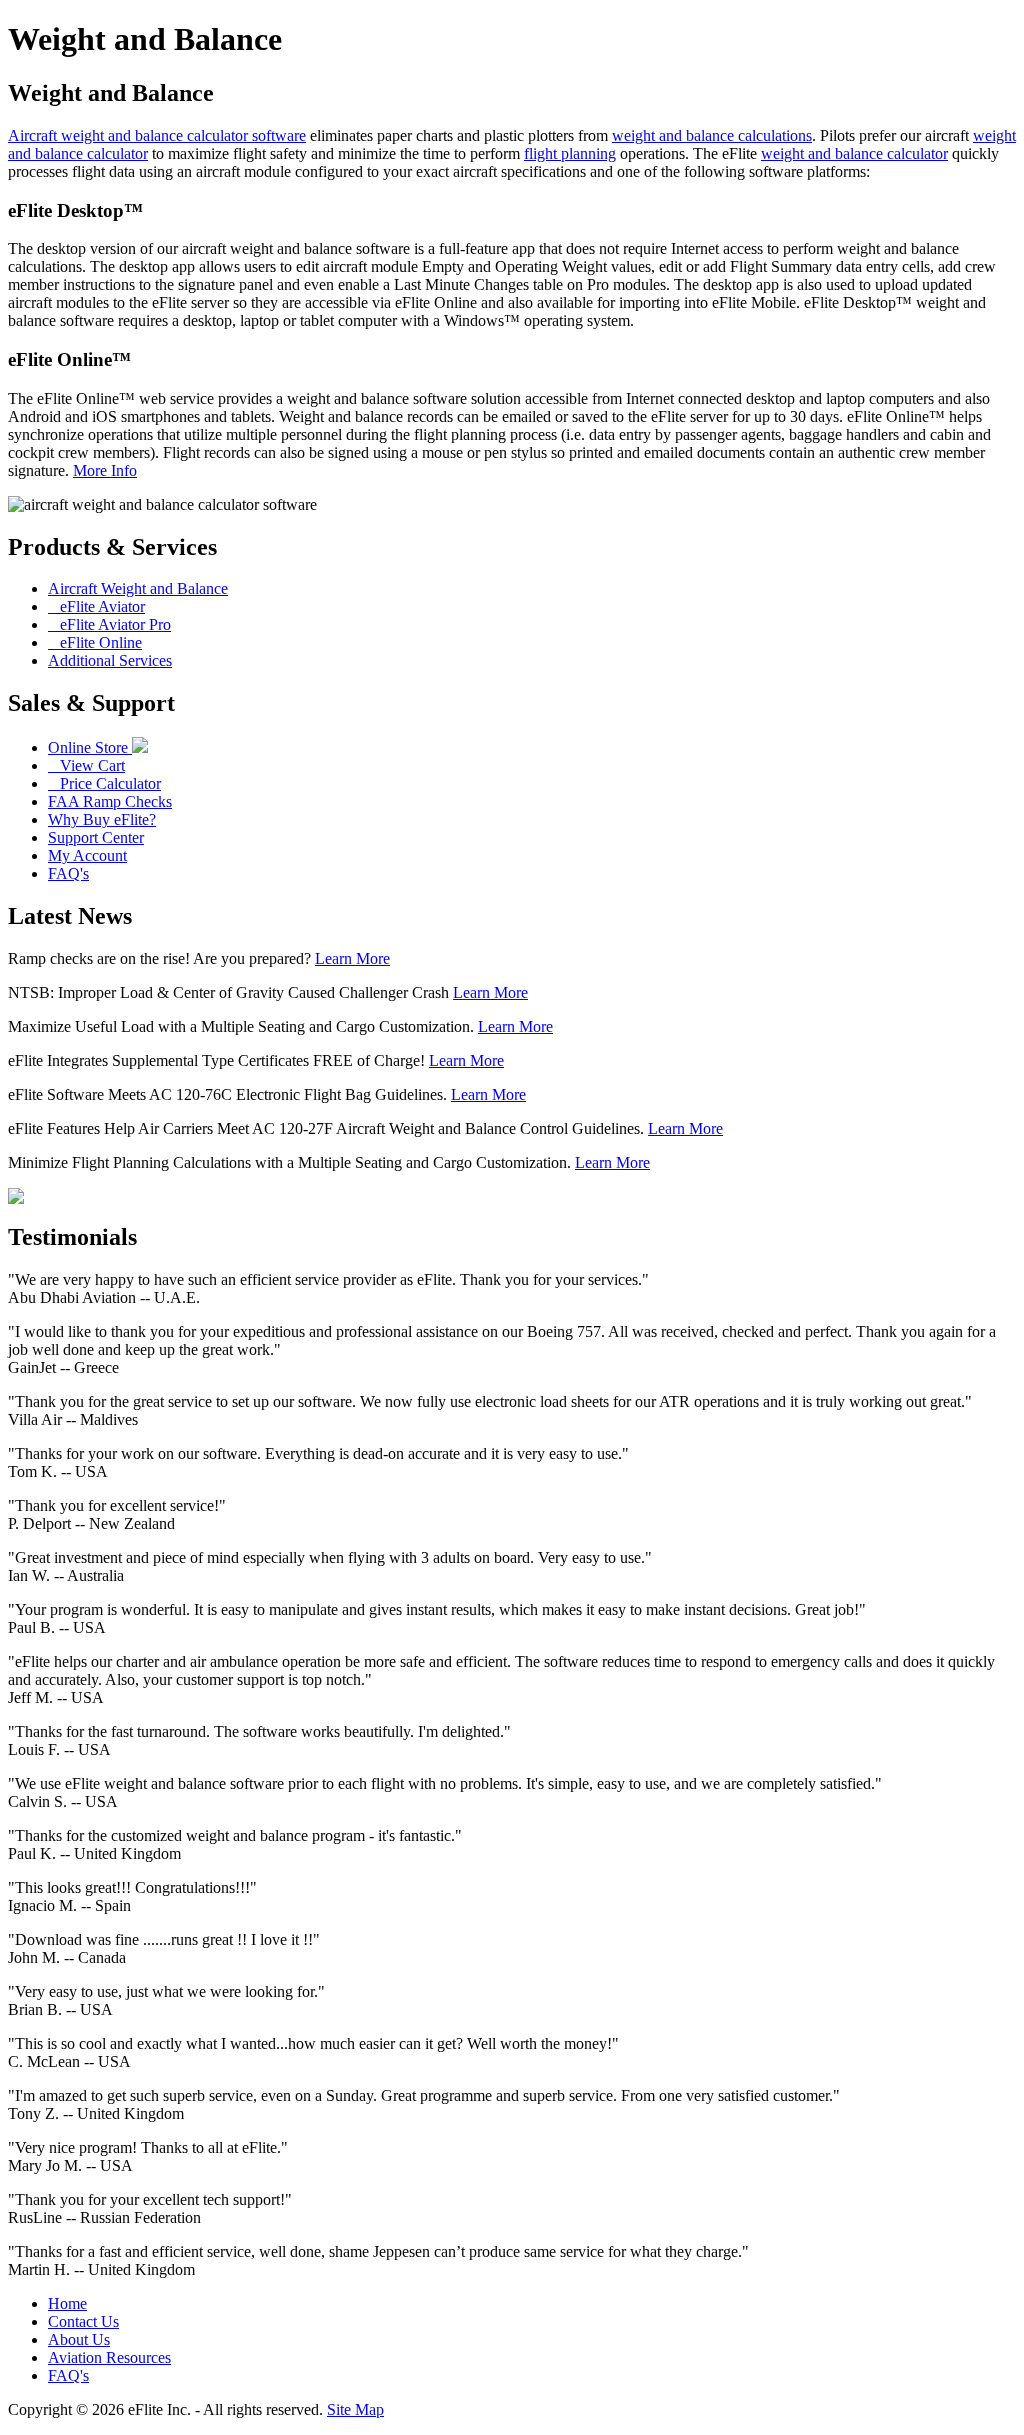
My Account (87, 855)
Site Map (355, 2409)
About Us (79, 2339)
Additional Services (110, 660)
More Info (105, 470)
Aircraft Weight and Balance (138, 588)
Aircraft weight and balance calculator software (157, 135)
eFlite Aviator (96, 606)
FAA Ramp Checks (110, 801)
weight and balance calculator (854, 153)
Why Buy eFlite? (102, 819)
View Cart (86, 765)
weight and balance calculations (712, 135)
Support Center (96, 837)
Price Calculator (104, 783)
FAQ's (68, 873)
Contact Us (83, 2321)
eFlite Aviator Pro (109, 624)
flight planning (570, 153)
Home (67, 2303)
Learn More (352, 958)
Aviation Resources (109, 2357)
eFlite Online (95, 642)
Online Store (90, 747)
